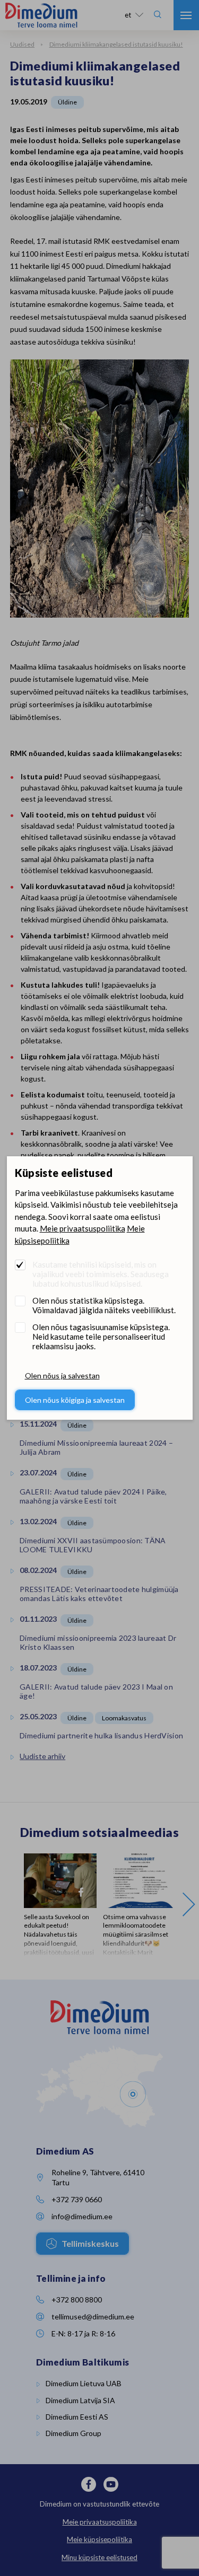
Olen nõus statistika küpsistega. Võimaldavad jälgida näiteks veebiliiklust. (104, 1305)
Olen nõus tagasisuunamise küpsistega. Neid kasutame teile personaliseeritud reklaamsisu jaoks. (101, 1337)
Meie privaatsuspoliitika (83, 1228)
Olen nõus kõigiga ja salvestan (75, 1400)
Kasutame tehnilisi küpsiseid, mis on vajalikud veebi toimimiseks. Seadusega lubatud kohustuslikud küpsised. (101, 1274)
